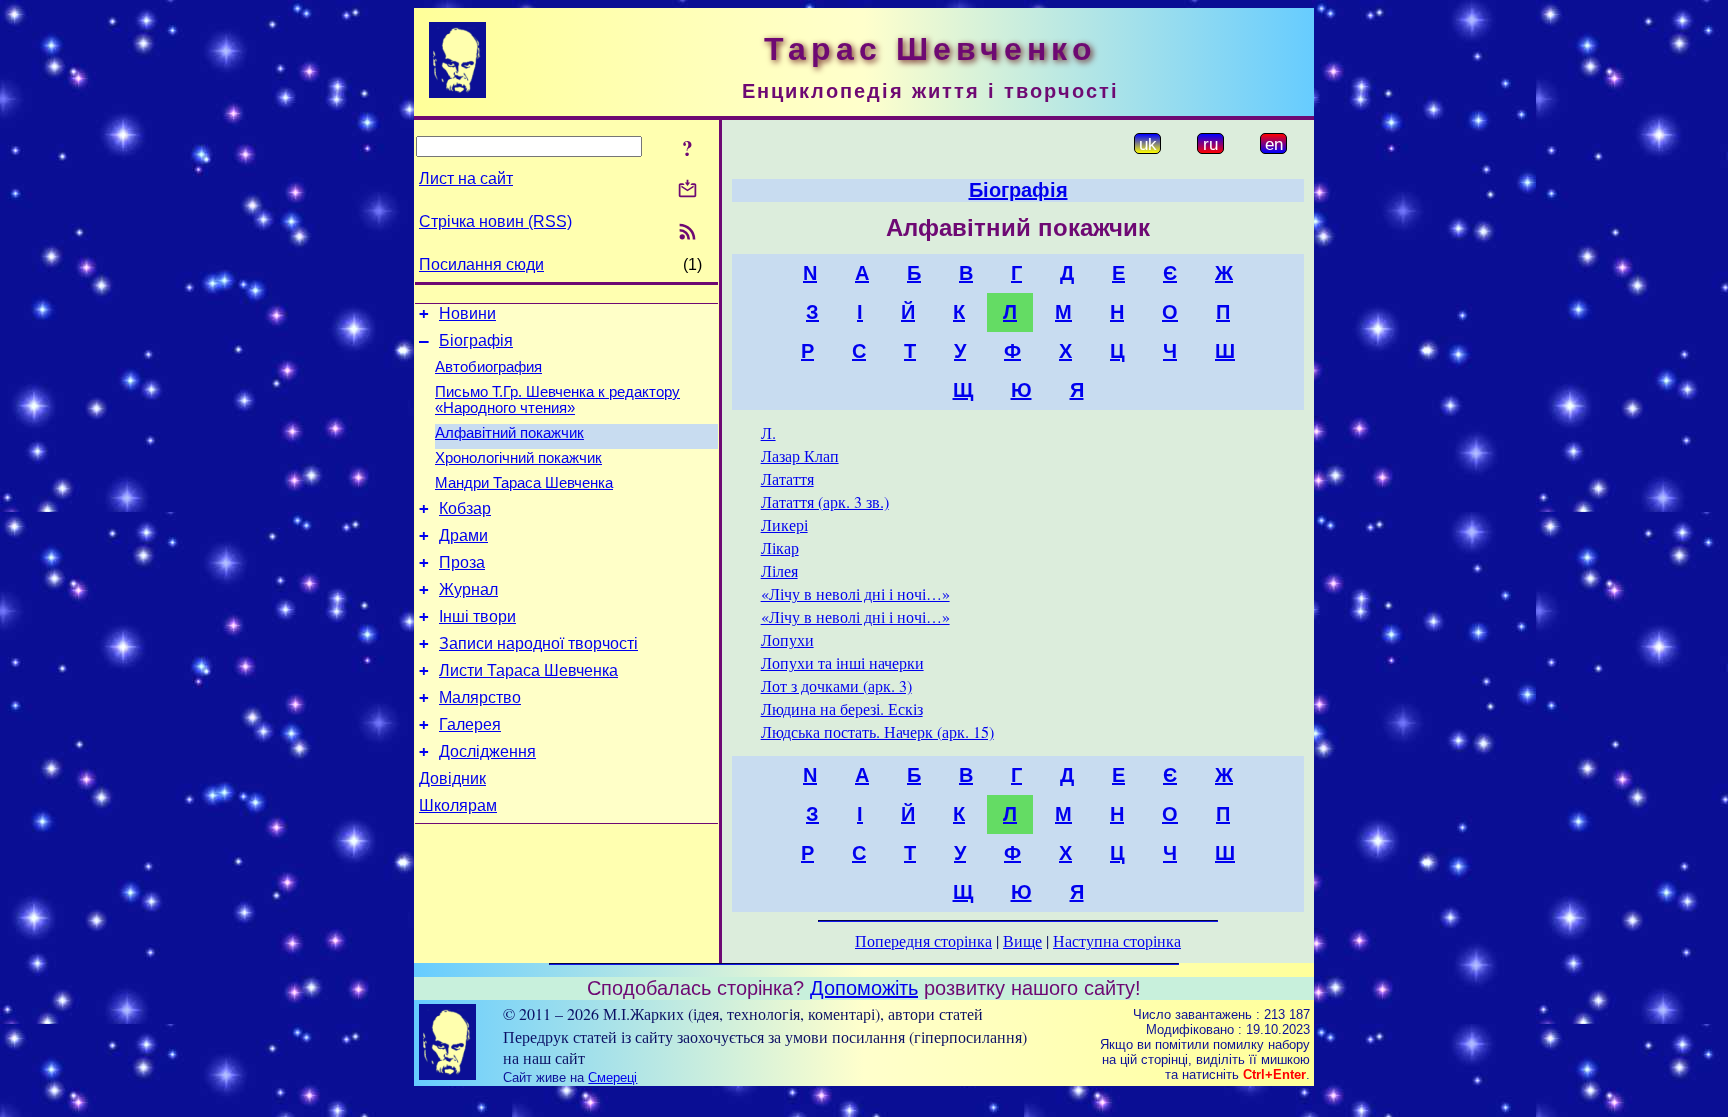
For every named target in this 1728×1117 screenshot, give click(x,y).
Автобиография (488, 367)
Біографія (476, 340)
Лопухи (787, 639)
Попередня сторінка (923, 940)
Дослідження (487, 751)
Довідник (452, 778)
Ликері (784, 524)
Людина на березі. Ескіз (842, 708)
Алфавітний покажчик (509, 433)
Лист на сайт (466, 178)
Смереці (612, 1077)
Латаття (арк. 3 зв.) (825, 501)
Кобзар (465, 508)
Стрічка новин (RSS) (495, 221)
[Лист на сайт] (687, 190)
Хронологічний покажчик (518, 458)
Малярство (480, 697)
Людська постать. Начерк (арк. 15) (877, 731)
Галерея (470, 724)
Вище (1022, 940)
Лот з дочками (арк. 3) (836, 685)
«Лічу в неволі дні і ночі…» (855, 593)
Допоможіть (864, 988)
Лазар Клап (800, 455)
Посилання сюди (481, 264)
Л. (768, 432)
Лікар (780, 547)
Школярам (458, 805)
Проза (462, 562)
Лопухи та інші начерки (842, 662)
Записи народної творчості (538, 643)
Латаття (787, 478)
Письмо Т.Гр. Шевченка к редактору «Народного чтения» (557, 400)
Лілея (779, 570)
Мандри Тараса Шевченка (524, 483)
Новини (467, 313)
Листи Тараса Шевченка (528, 670)
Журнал (468, 589)
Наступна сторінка (1117, 940)
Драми (463, 535)
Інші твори (477, 616)
